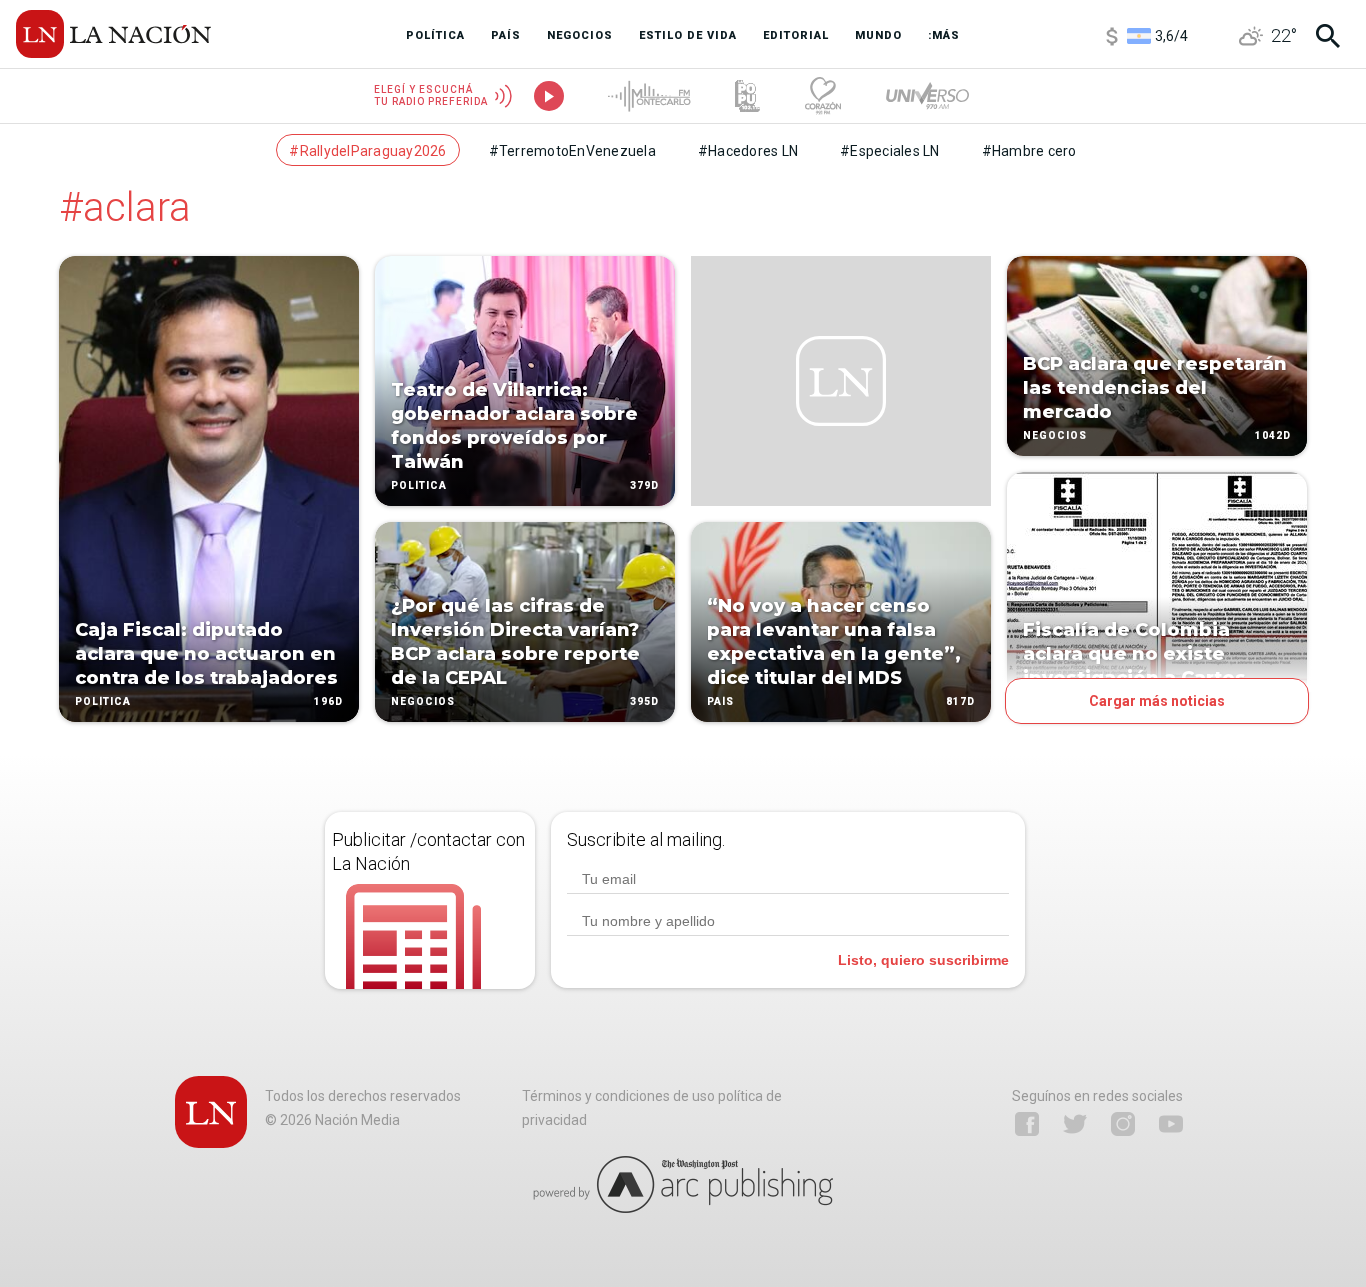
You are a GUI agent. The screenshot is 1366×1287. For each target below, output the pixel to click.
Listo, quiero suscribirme (923, 960)
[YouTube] (1171, 1124)
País (720, 701)
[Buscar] (1328, 36)
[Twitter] (1075, 1124)
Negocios (423, 701)
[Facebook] (1027, 1124)
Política (103, 701)
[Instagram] (1123, 1124)
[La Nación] (113, 34)
